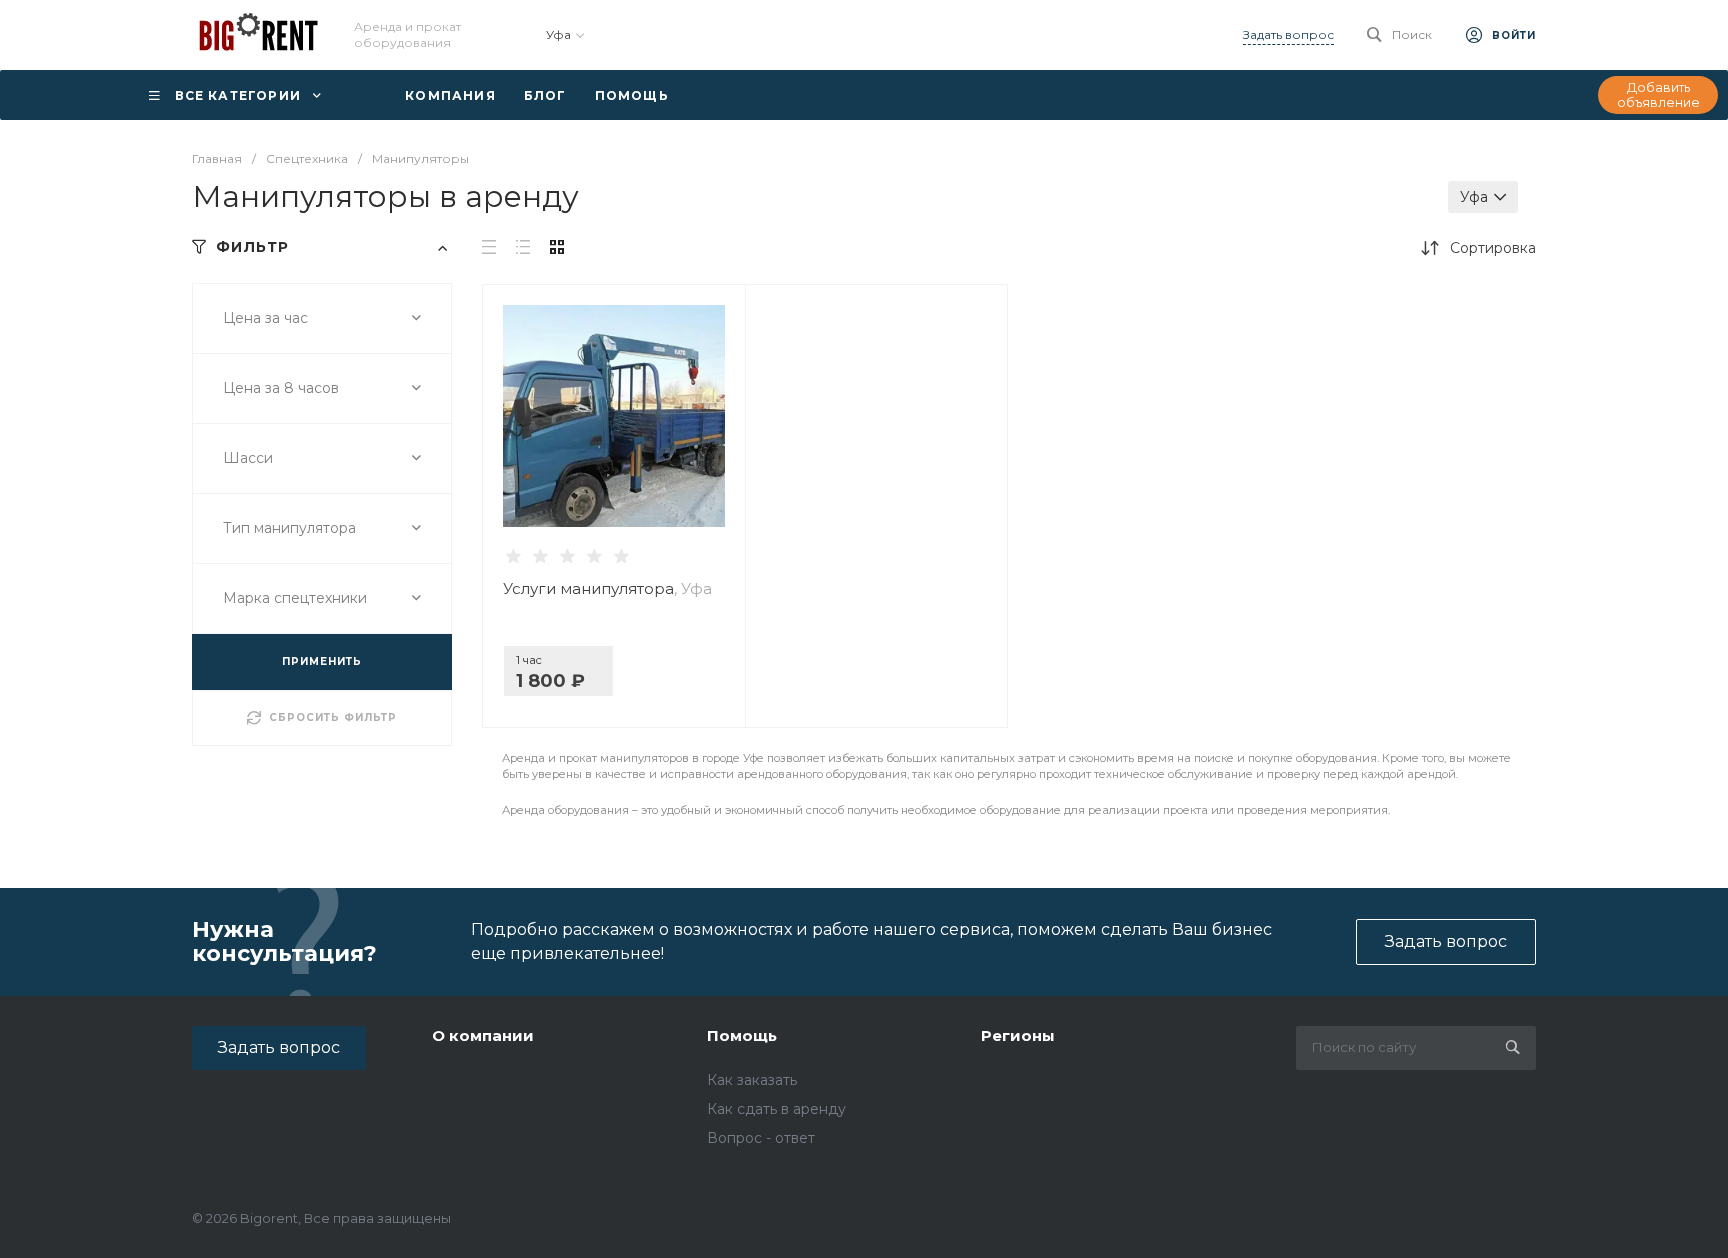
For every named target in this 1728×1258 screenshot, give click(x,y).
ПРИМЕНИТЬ (322, 661)
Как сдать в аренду (776, 1109)
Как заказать (752, 1080)
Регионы (1018, 1035)
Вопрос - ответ (761, 1138)
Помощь (742, 1035)
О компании (483, 1035)
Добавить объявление (1658, 95)
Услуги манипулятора (607, 588)
